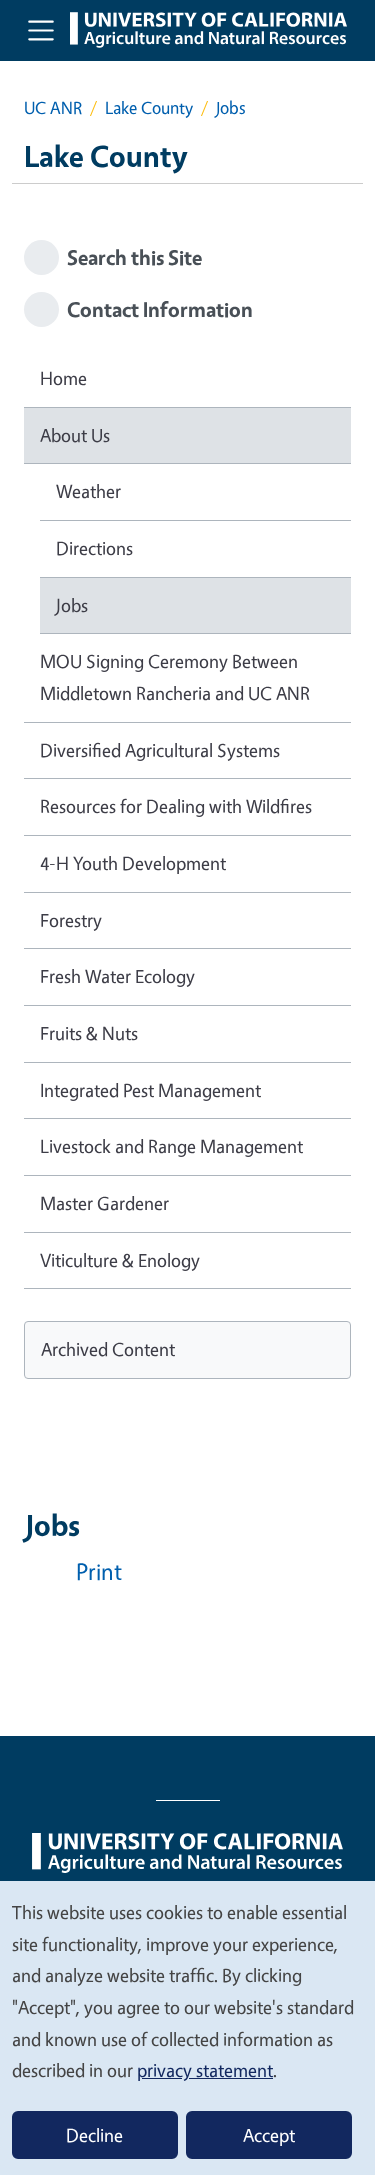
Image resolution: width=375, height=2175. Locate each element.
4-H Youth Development (133, 863)
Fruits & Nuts (89, 1033)
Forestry (71, 920)
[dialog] (187, 2027)
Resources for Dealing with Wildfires (176, 806)
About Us (75, 435)
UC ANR (53, 107)
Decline (94, 2135)
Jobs (72, 605)
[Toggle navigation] (41, 30)
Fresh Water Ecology (117, 976)
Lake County (149, 107)
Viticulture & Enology (120, 1260)
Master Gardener (104, 1203)
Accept (269, 2135)
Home (63, 378)
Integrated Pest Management (150, 1090)
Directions (94, 548)
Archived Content (108, 1349)
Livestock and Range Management (171, 1146)
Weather (88, 491)
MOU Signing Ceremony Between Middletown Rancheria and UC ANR (175, 677)
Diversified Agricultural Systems (160, 750)
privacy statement (205, 2070)
